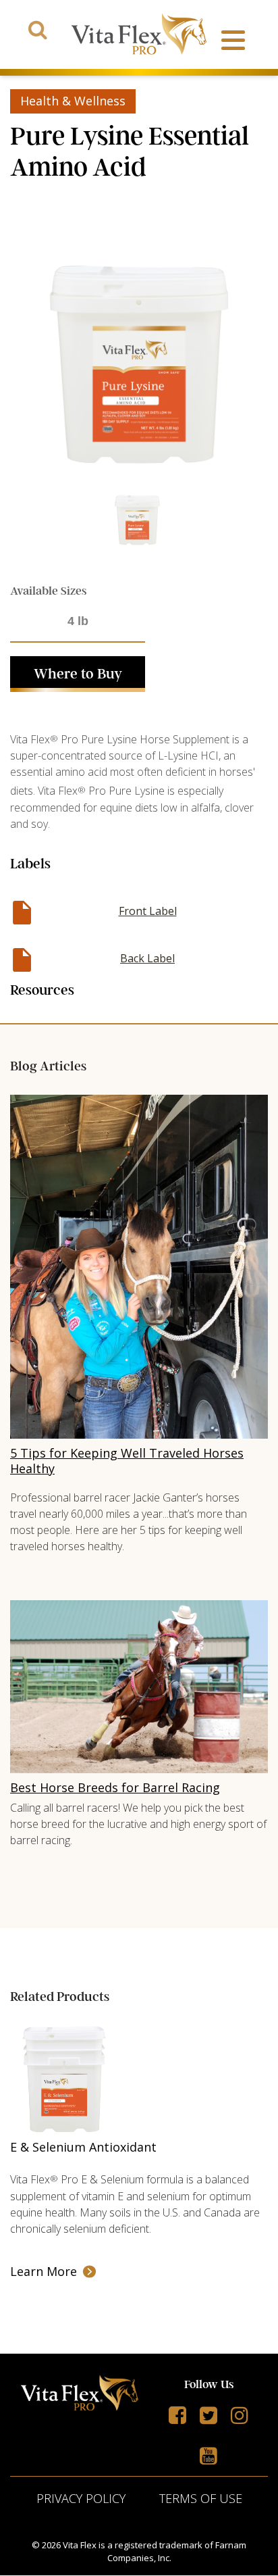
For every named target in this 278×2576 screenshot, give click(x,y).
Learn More (44, 2271)
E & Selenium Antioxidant (83, 2147)
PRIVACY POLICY (81, 2498)
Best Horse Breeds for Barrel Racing (115, 1787)
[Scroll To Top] (243, 2555)
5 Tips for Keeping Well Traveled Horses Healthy (127, 1461)
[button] (78, 674)
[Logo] (139, 34)
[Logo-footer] (80, 2395)
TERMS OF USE (201, 2498)
